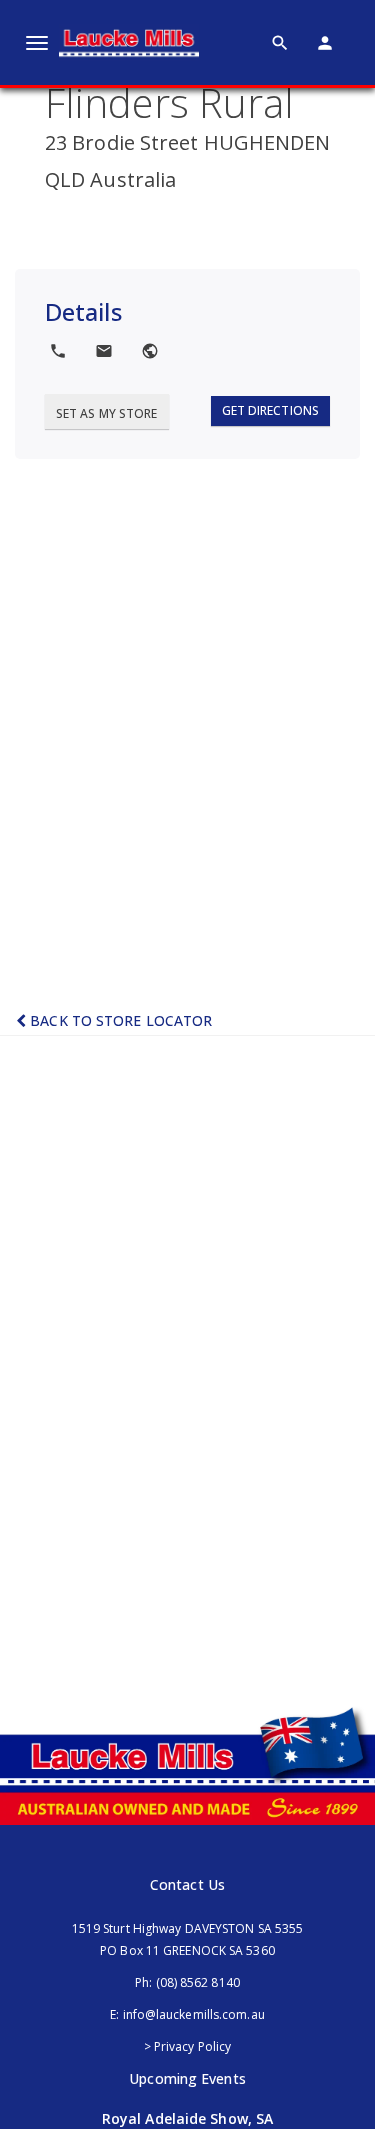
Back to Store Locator (119, 1020)
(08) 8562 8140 (198, 1982)
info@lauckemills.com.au (194, 2014)
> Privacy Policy (188, 2046)
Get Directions (270, 410)
